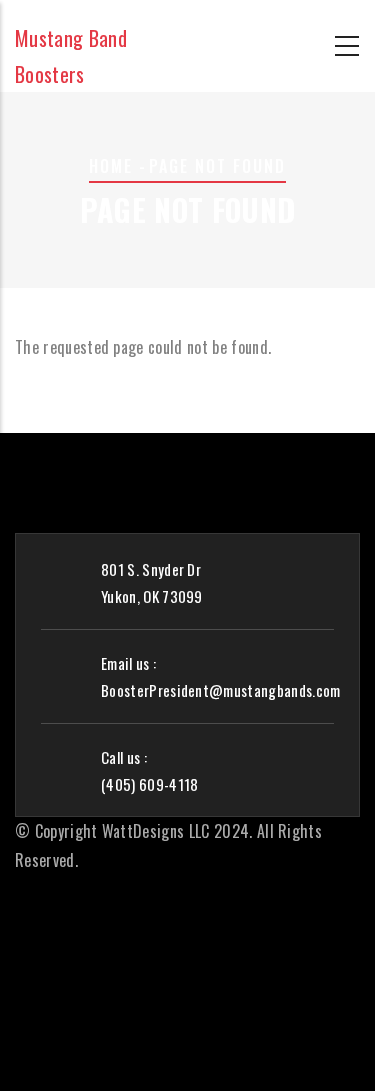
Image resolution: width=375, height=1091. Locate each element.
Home (111, 166)
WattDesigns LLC (156, 831)
